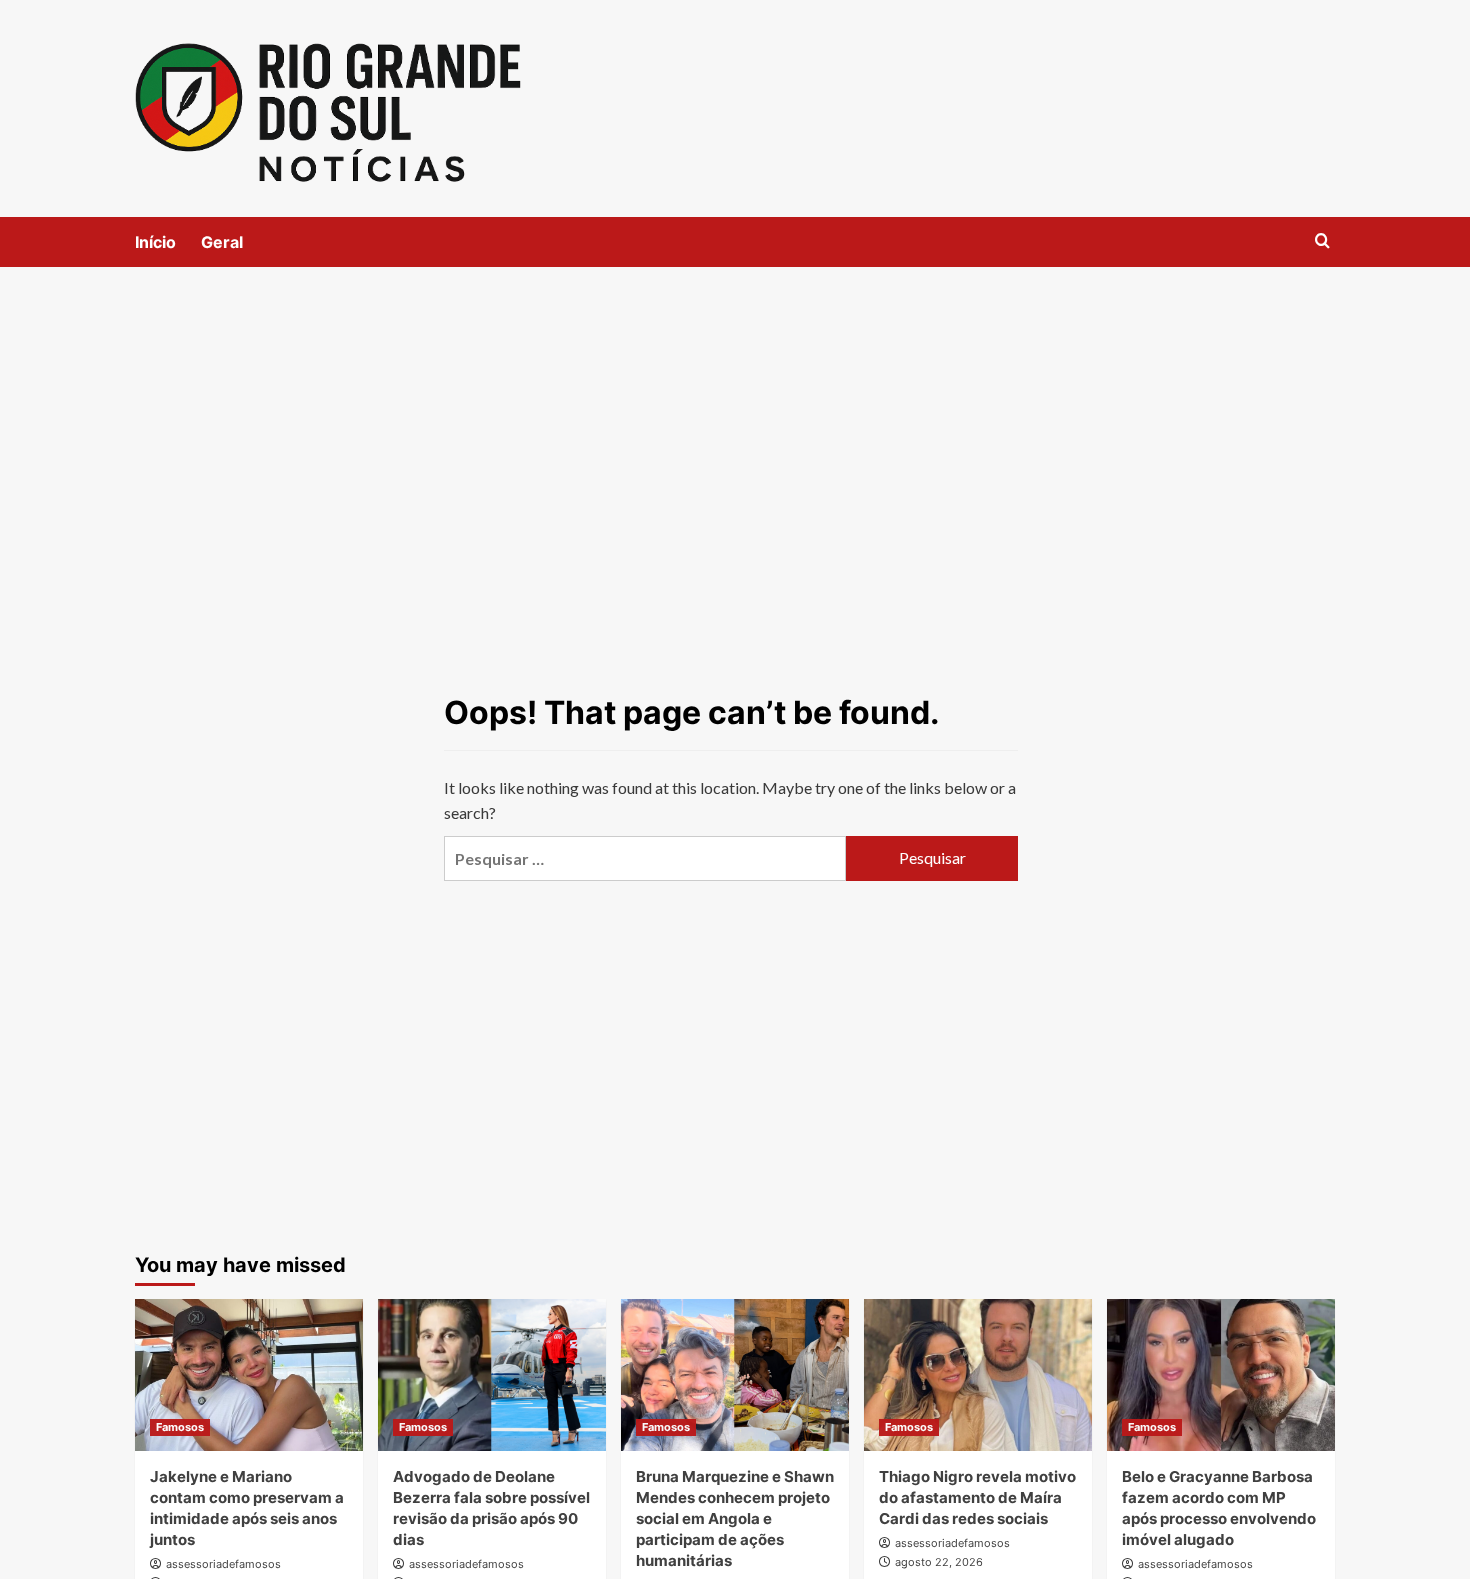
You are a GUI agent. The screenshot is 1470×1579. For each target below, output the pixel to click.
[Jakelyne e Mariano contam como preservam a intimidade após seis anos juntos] (249, 1375)
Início (155, 242)
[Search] (1322, 241)
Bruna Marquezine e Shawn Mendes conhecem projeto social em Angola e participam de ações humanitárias (735, 1518)
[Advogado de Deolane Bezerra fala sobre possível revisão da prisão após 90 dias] (492, 1375)
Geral (222, 242)
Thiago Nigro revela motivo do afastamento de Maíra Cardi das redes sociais (977, 1497)
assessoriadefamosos (223, 1564)
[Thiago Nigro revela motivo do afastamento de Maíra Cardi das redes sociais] (978, 1375)
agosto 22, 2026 (939, 1562)
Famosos (180, 1427)
